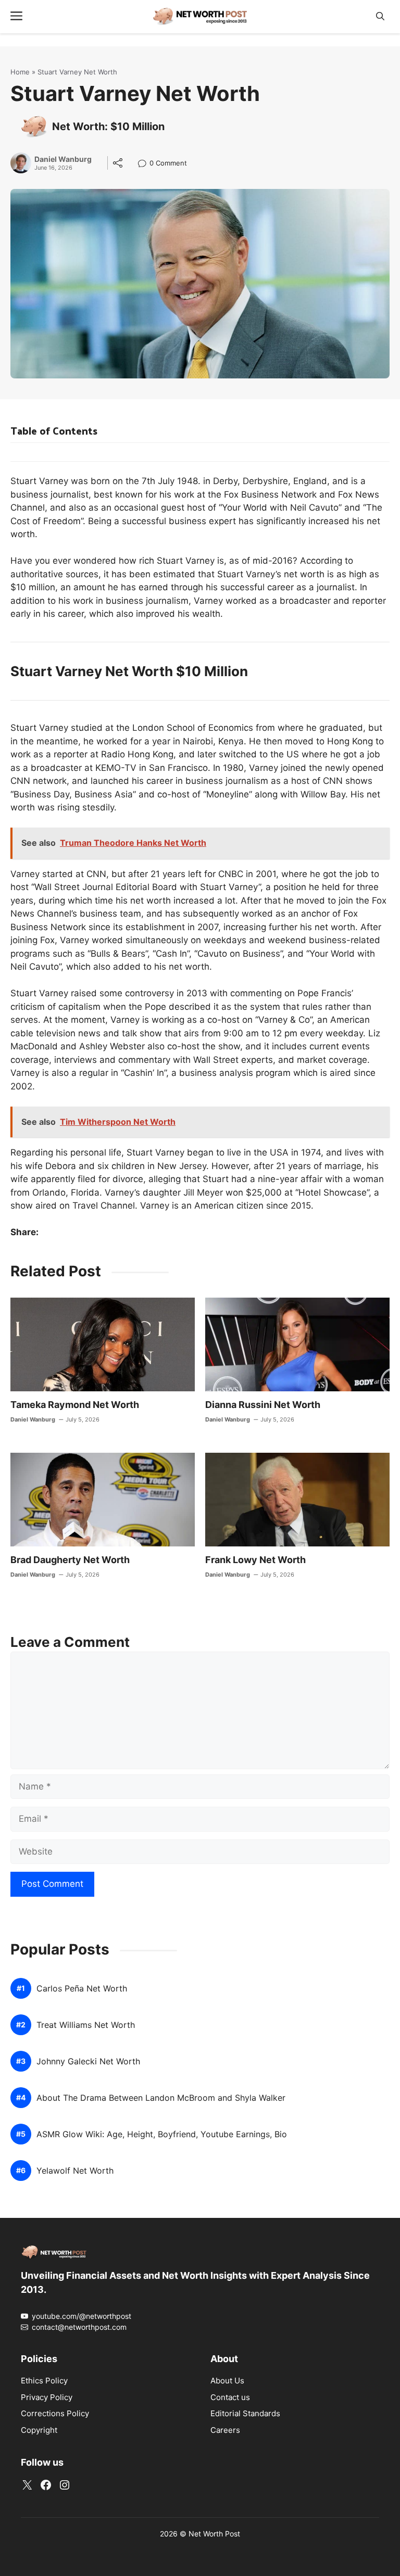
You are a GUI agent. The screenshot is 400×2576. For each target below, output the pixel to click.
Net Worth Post (214, 2534)
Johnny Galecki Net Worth (88, 2061)
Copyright (39, 2430)
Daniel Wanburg (63, 159)
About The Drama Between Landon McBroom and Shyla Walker (161, 2098)
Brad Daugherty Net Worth (70, 1560)
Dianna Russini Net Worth (263, 1405)
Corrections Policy (55, 2413)
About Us (227, 2381)
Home (20, 72)
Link (145, 164)
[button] (380, 16)
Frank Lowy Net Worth (255, 1560)
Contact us (230, 2397)
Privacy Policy (47, 2397)
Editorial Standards (245, 2413)
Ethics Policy (44, 2381)
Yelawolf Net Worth (75, 2171)
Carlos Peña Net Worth (82, 1989)
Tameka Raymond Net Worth (75, 1405)
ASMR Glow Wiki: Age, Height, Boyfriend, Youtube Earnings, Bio (162, 2134)
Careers (225, 2430)
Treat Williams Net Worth (86, 2025)
